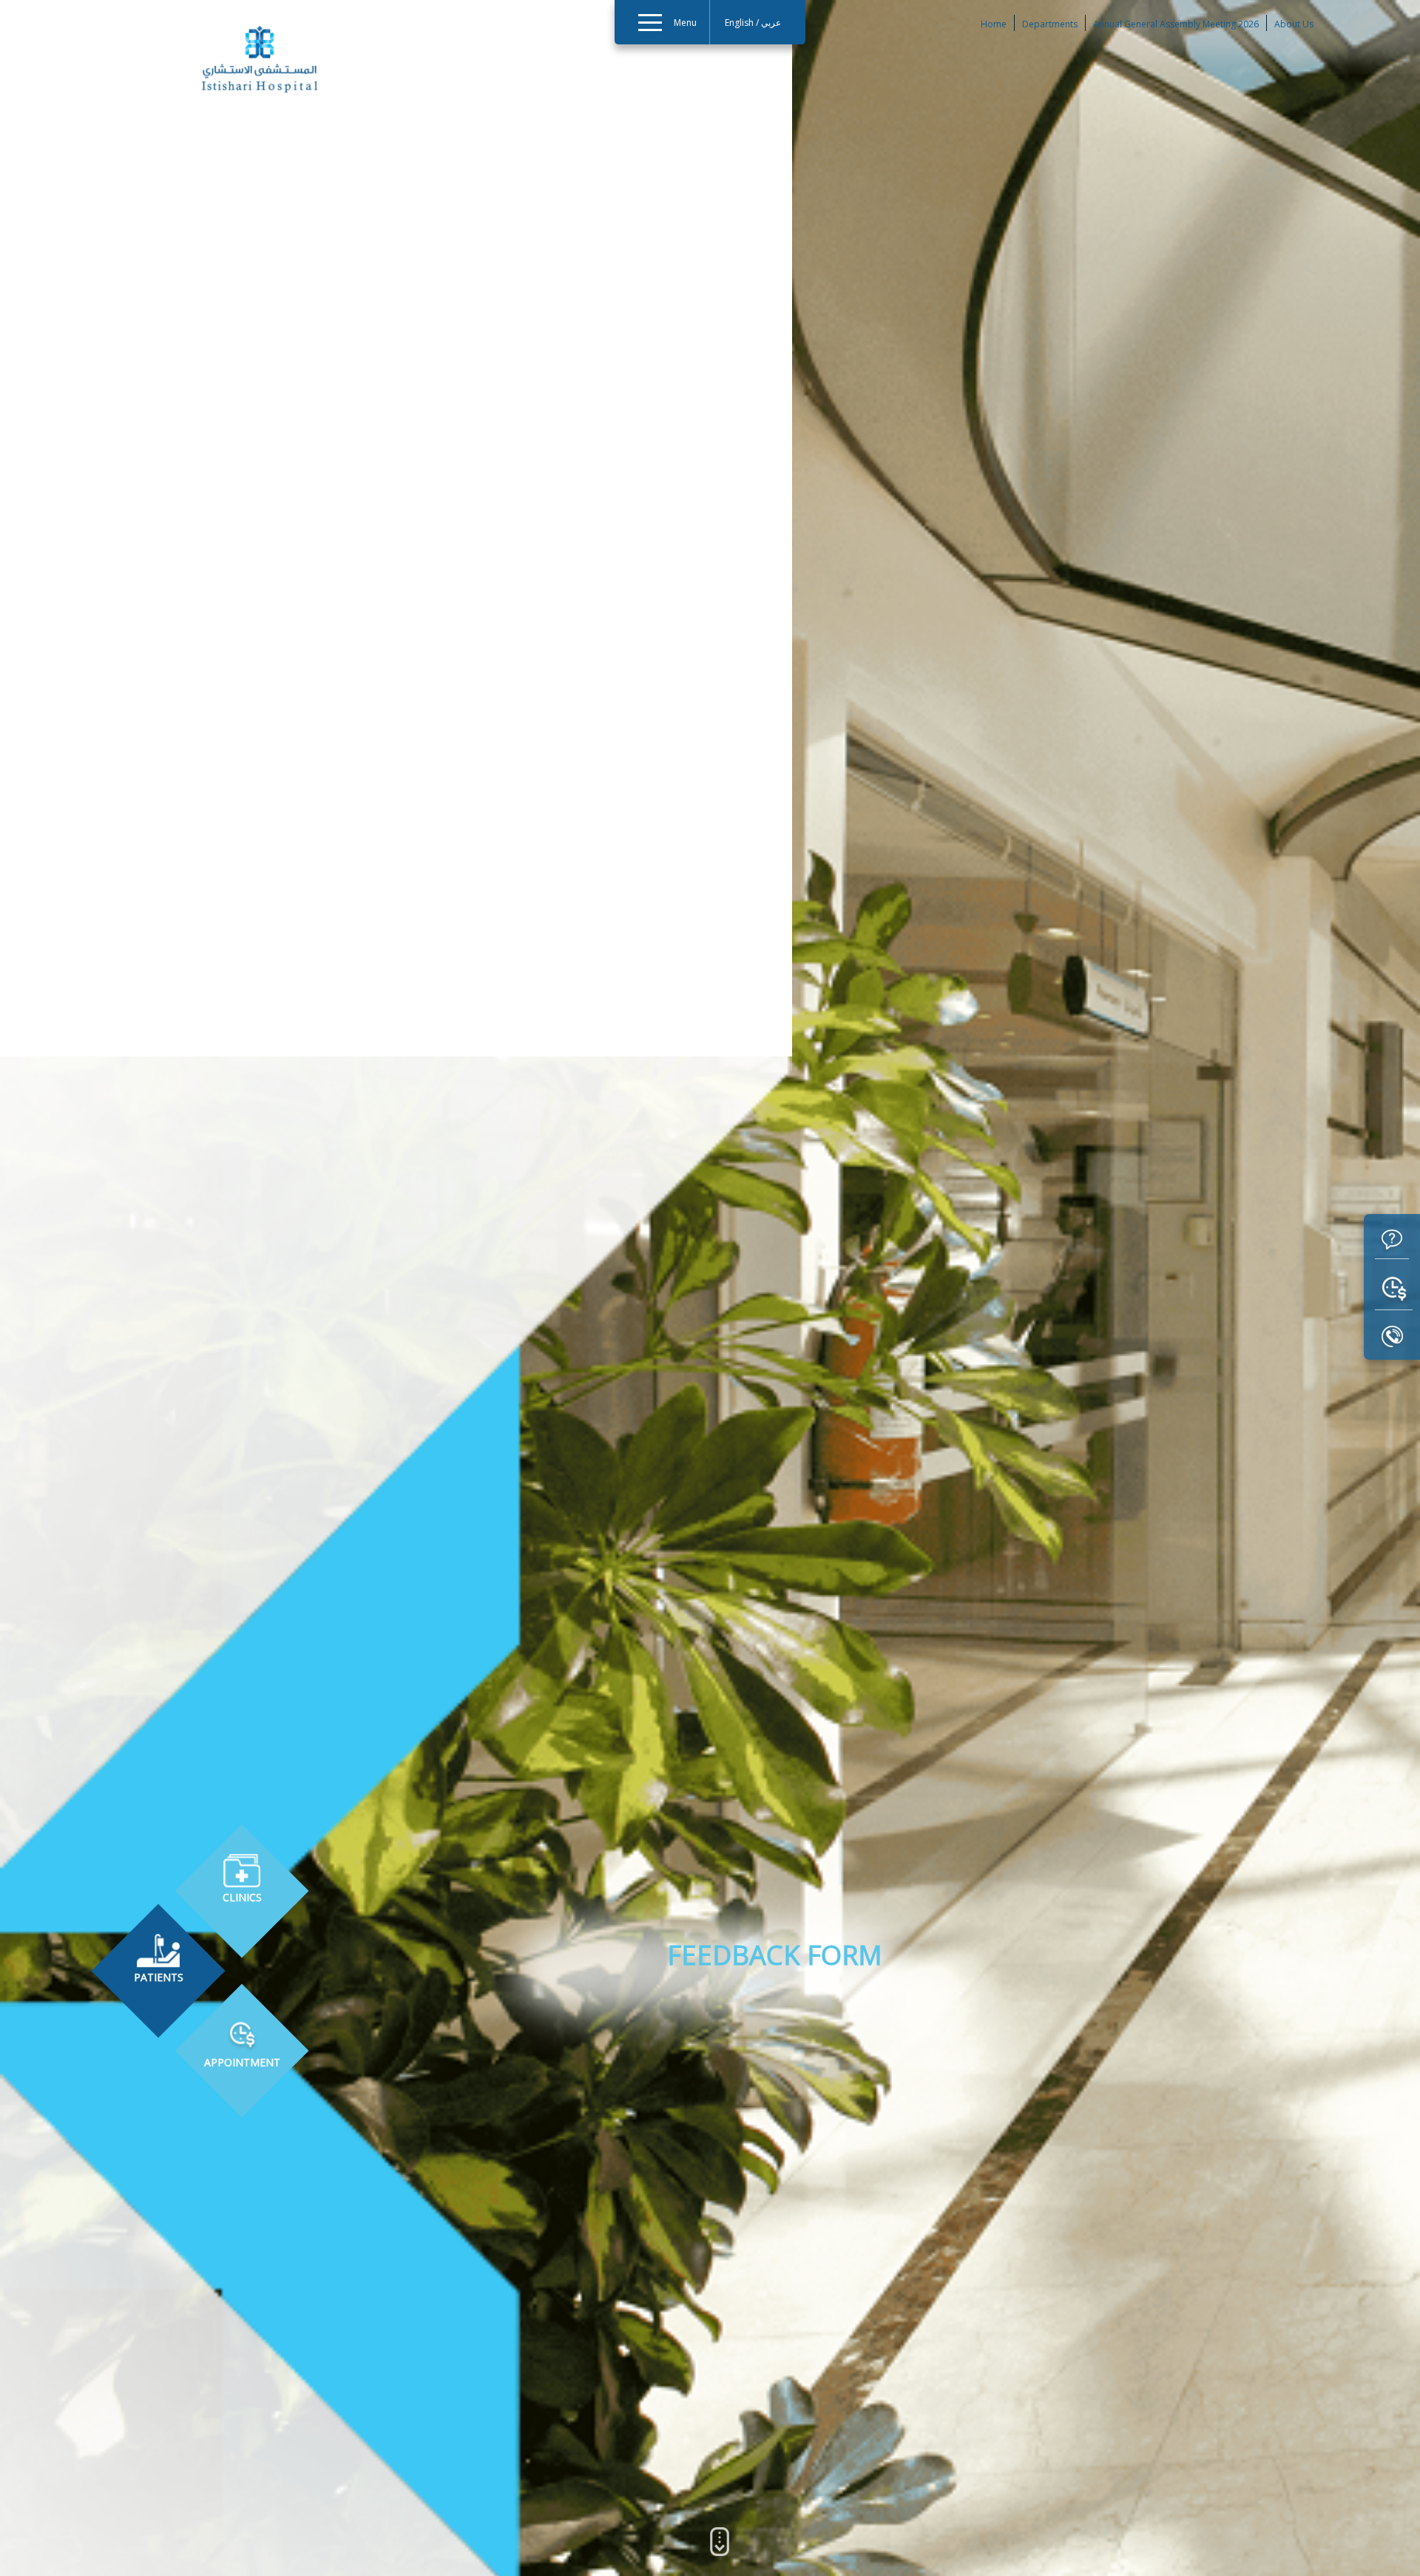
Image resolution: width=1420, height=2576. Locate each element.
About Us (1294, 24)
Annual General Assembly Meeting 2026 (1176, 24)
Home (994, 24)
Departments (1050, 24)
